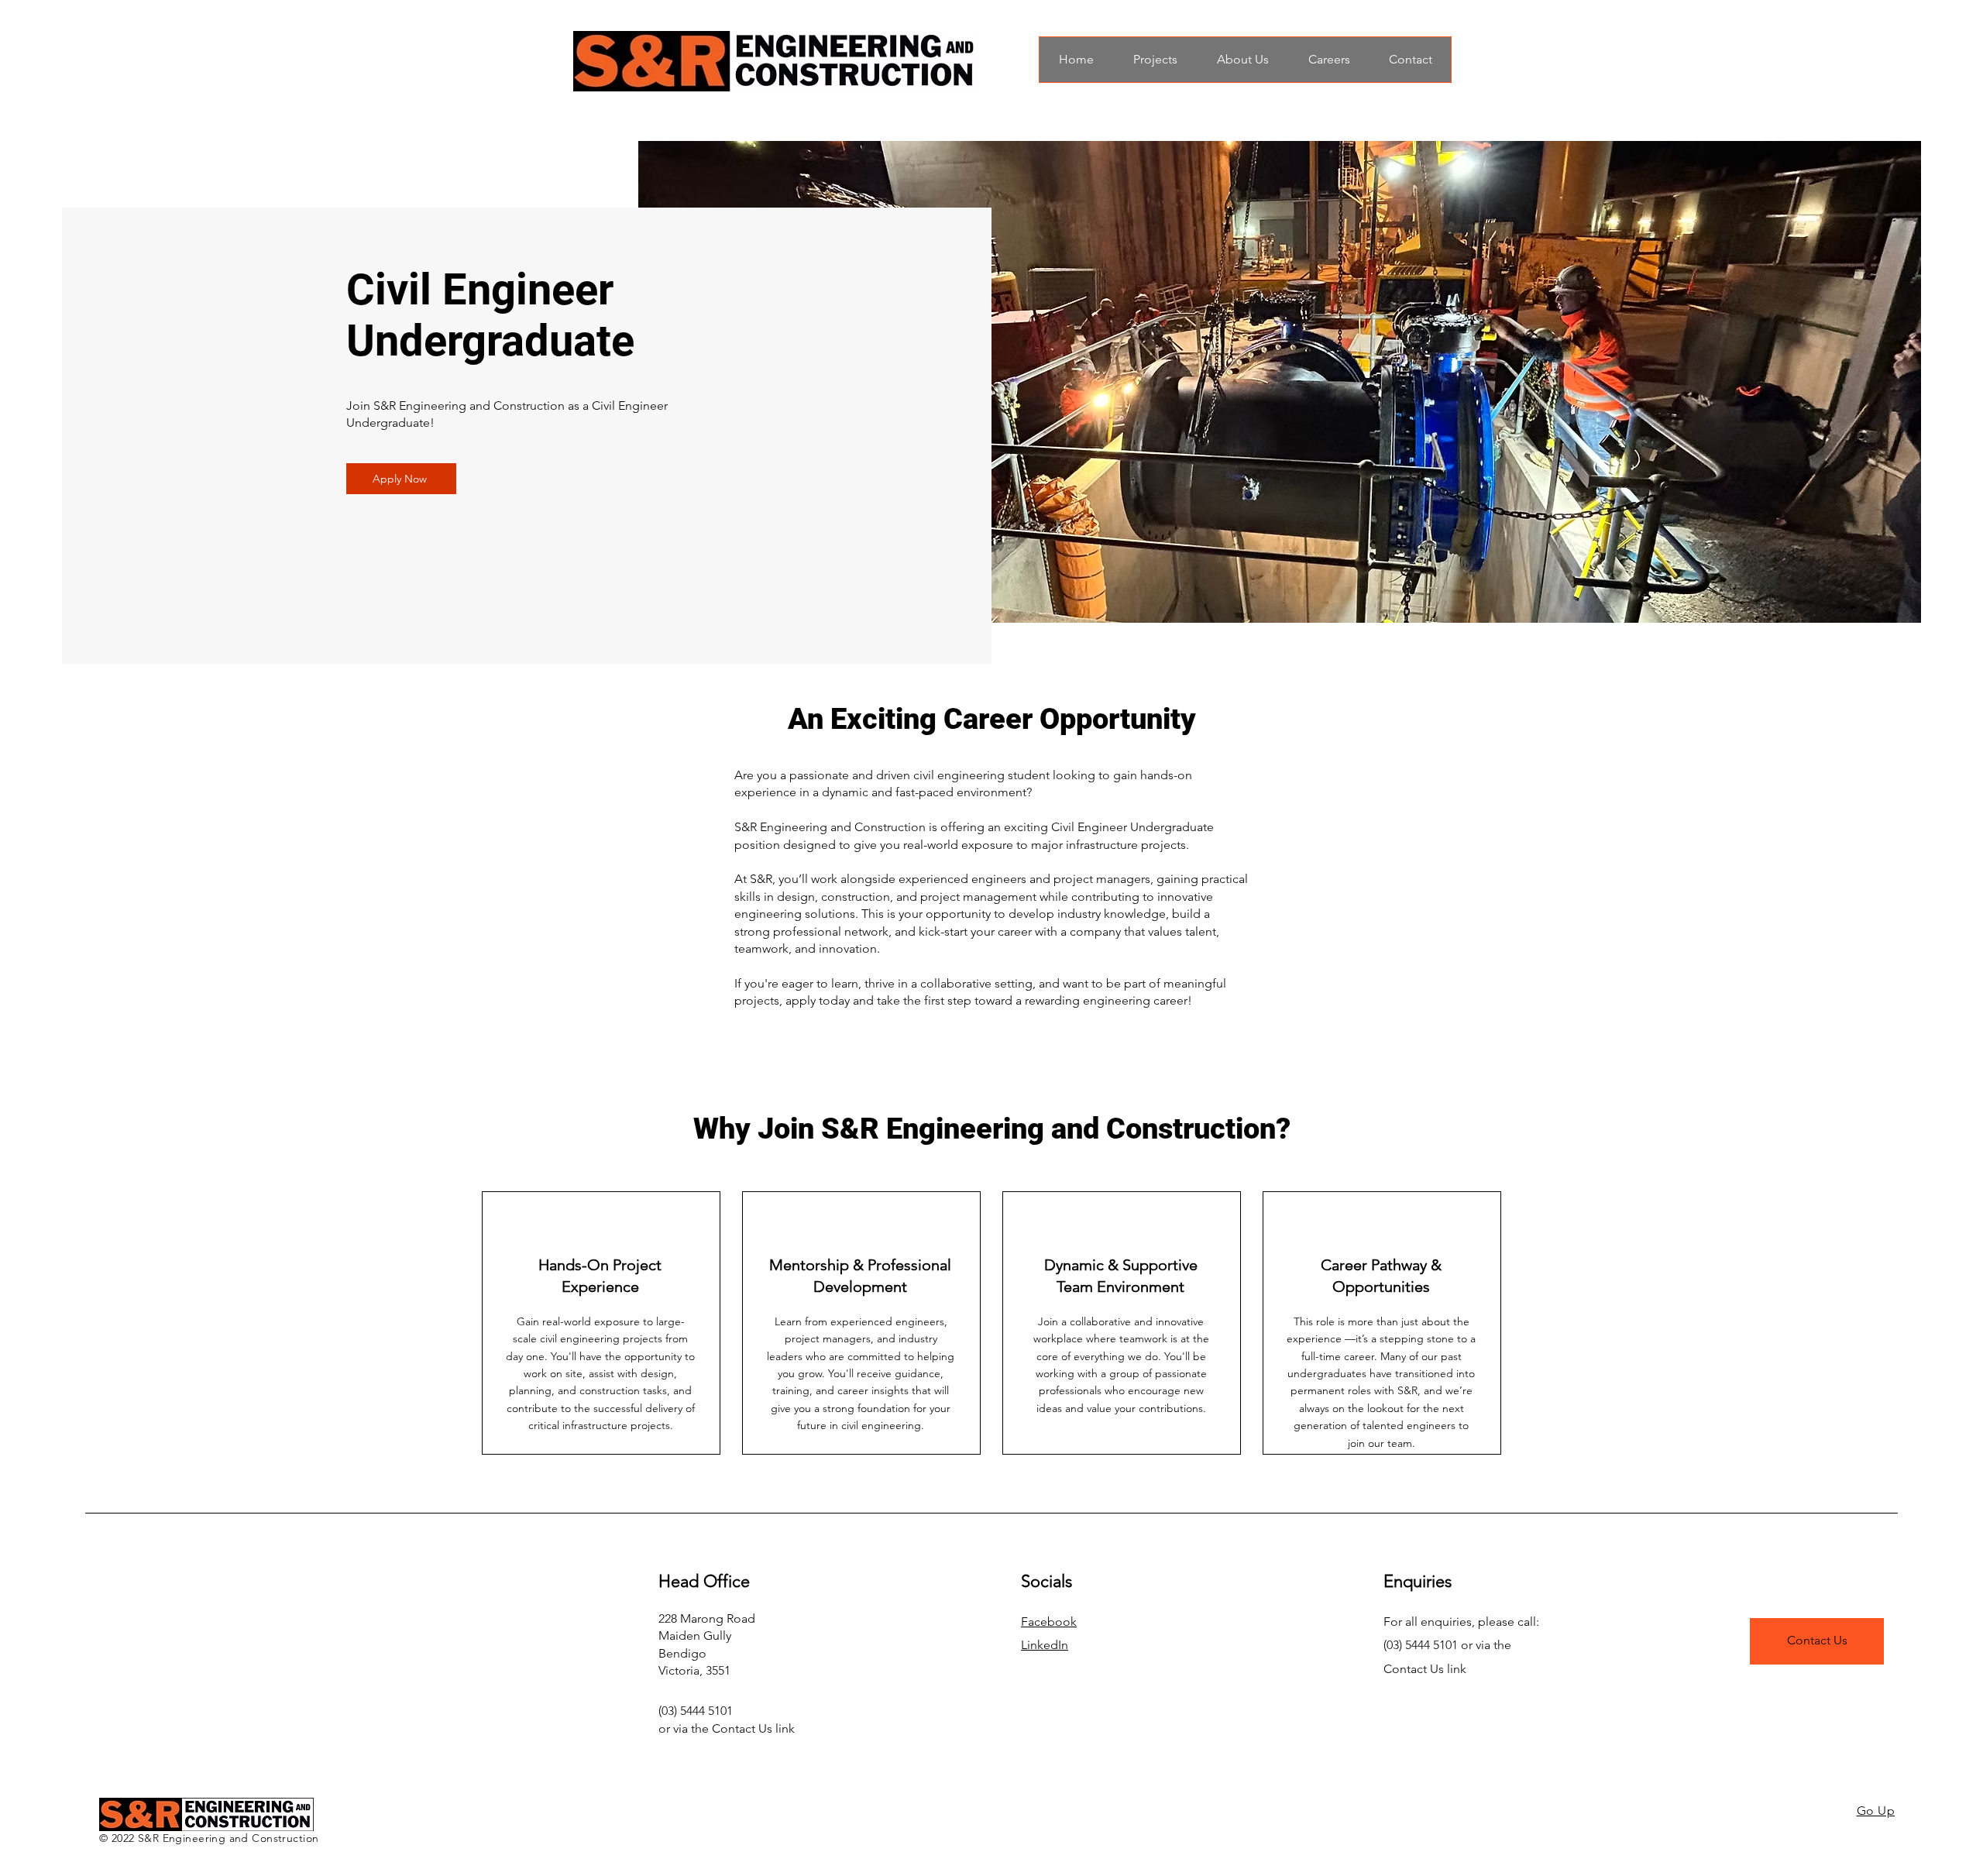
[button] (401, 479)
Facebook (1049, 1622)
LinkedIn (1045, 1645)
